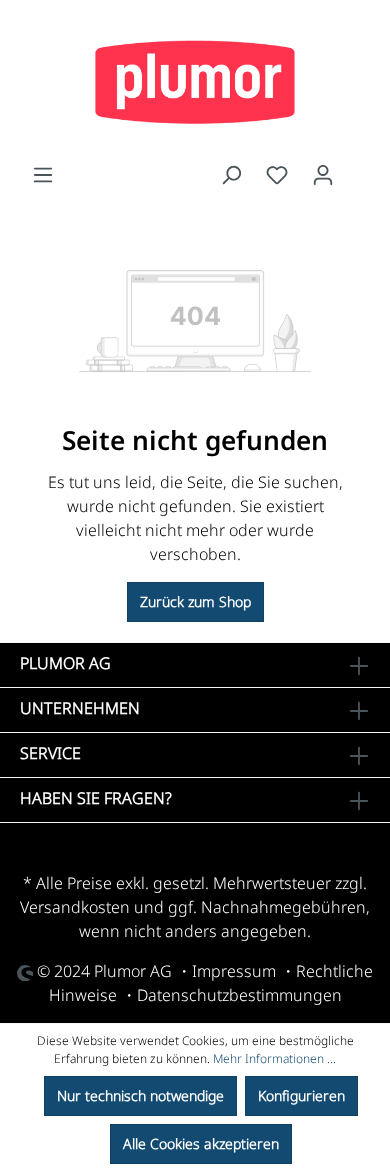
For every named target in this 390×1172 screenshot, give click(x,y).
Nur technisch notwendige (140, 1095)
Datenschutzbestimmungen (239, 995)
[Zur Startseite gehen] (195, 82)
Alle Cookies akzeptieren (201, 1143)
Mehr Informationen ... (274, 1058)
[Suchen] (231, 175)
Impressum (234, 971)
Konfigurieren (301, 1095)
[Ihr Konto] (323, 175)
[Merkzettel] (277, 175)
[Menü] (43, 175)
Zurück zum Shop (195, 601)
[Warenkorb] (358, 170)
